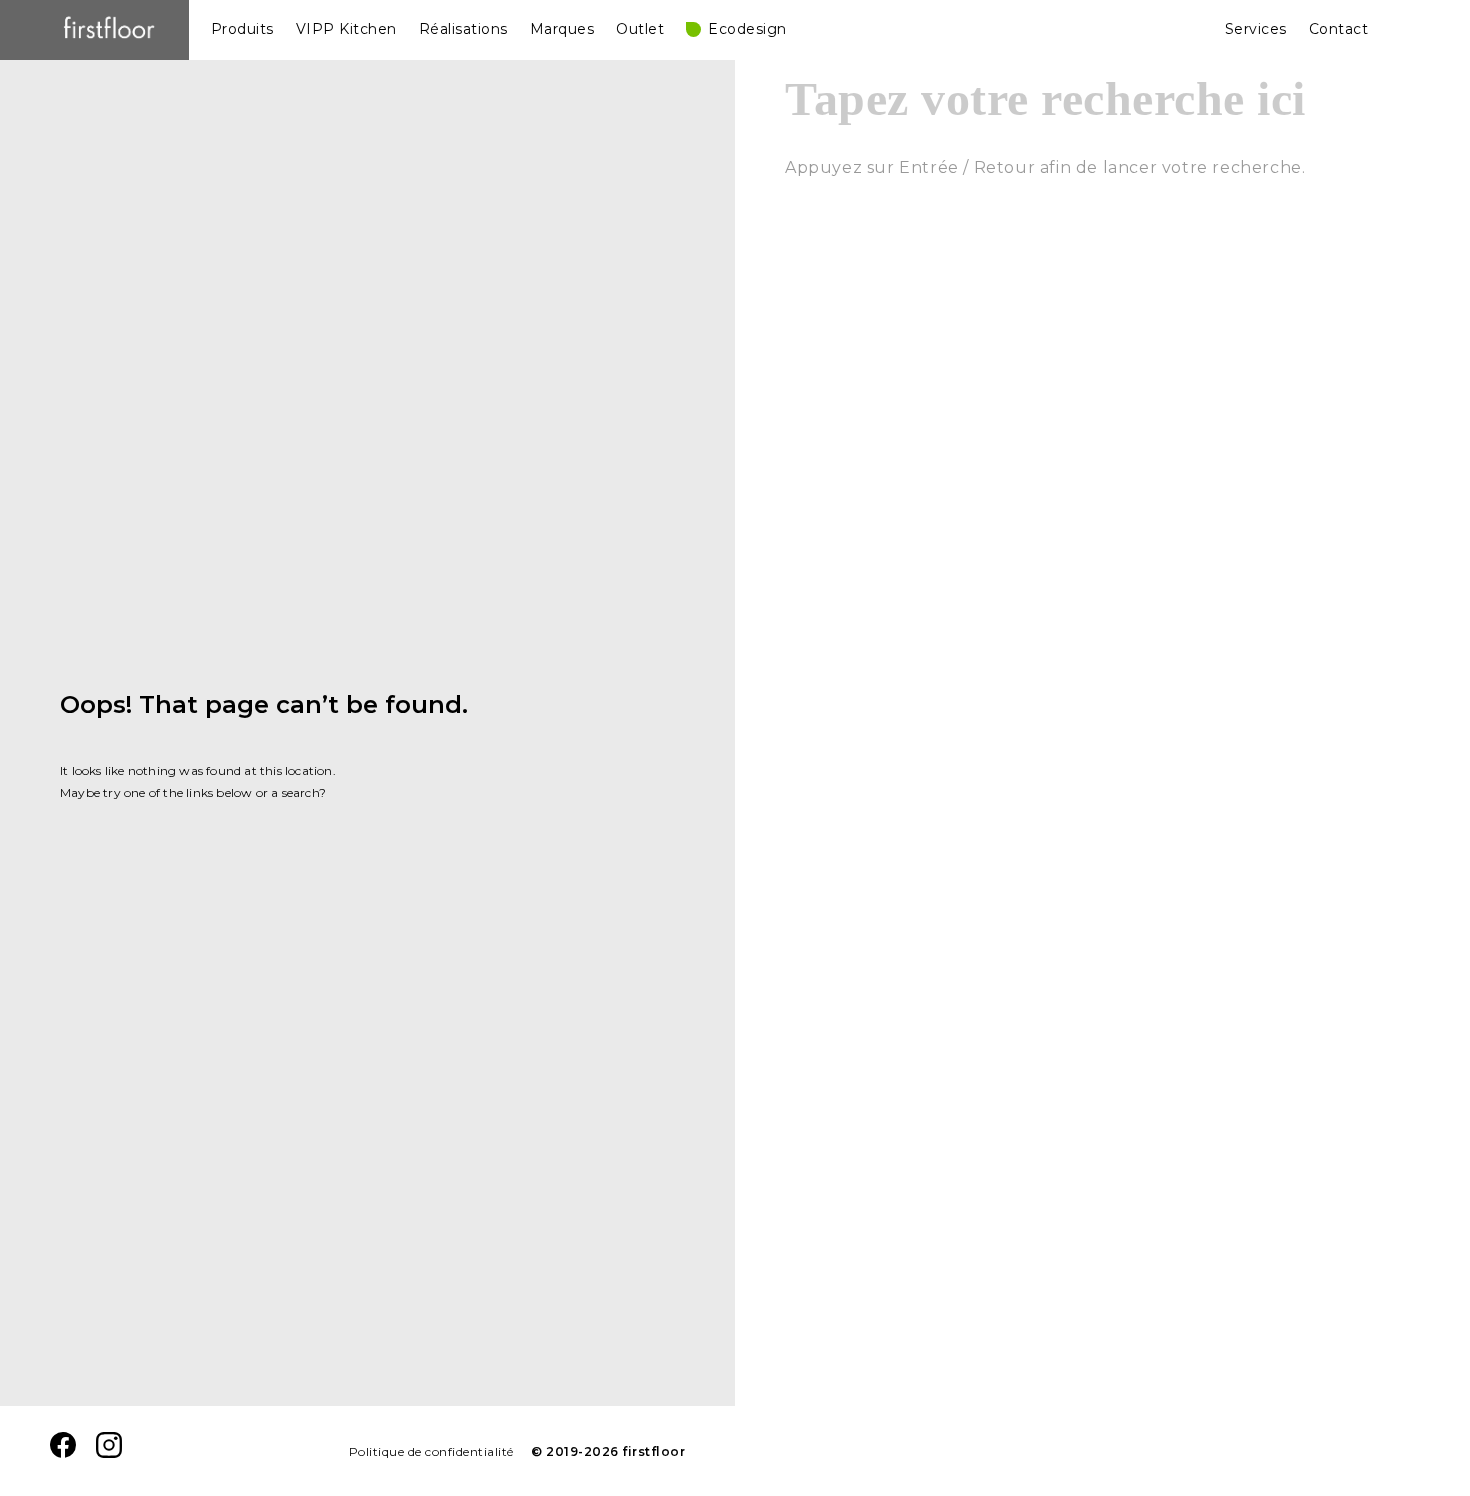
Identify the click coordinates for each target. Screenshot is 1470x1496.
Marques (562, 29)
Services (1256, 29)
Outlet (640, 29)
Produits (242, 29)
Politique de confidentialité (431, 1451)
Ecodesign (747, 29)
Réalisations (463, 29)
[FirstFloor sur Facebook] (63, 1452)
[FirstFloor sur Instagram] (109, 1452)
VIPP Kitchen (346, 29)
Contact (1339, 29)
